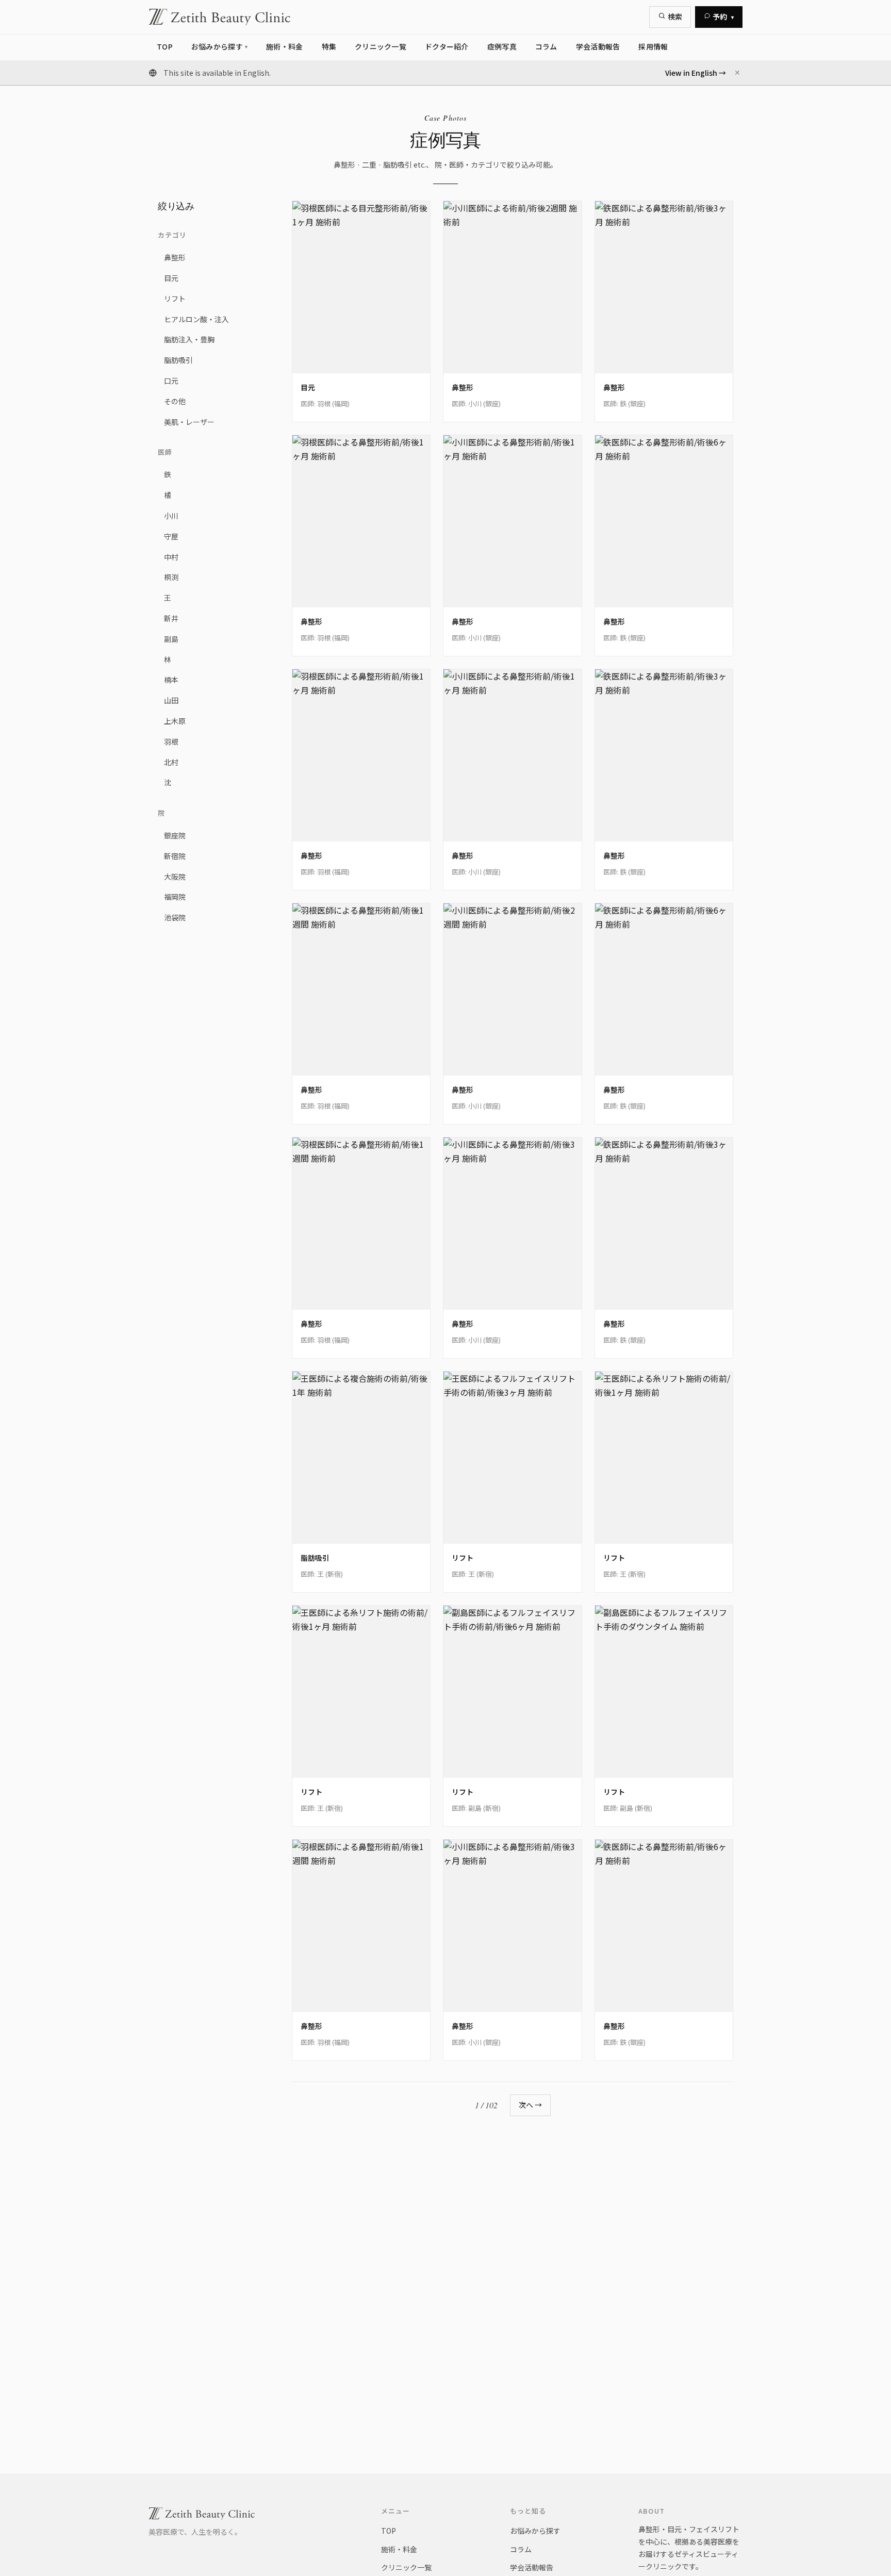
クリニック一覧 (406, 2567)
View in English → (696, 73)
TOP (389, 2531)
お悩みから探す (535, 2531)
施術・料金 (399, 2549)
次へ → (530, 2105)
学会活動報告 (532, 2567)
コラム (521, 2549)
